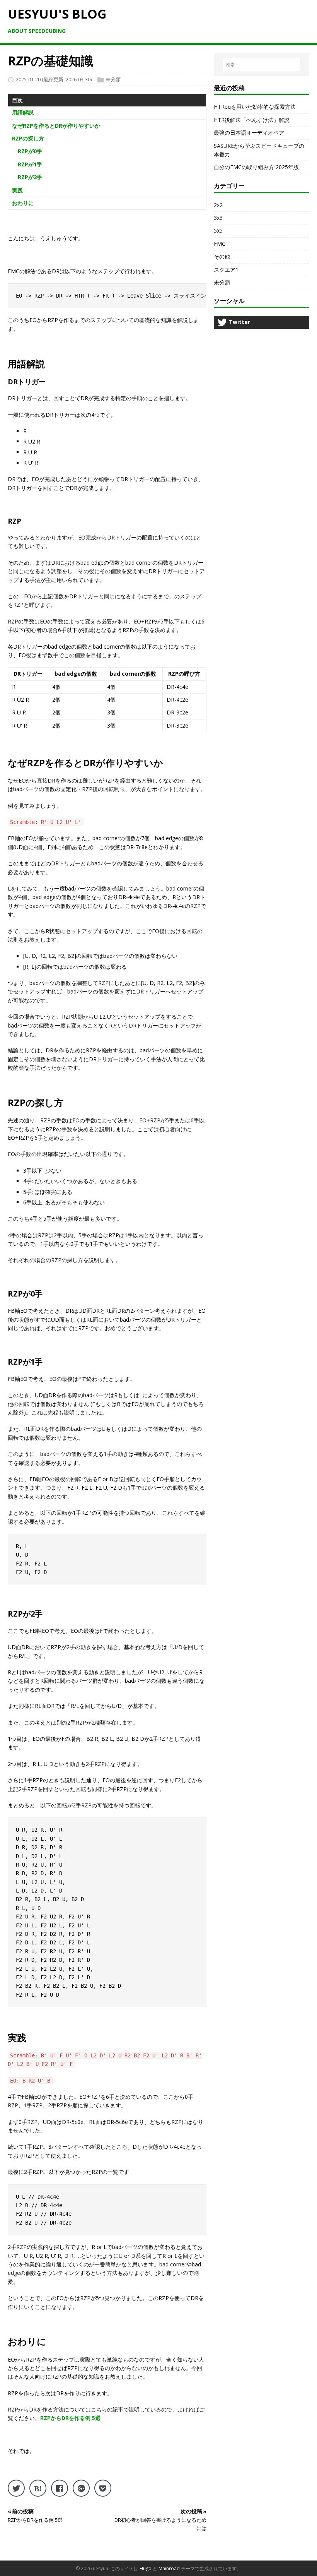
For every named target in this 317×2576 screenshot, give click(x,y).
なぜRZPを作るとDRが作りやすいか (56, 126)
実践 (17, 190)
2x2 (218, 205)
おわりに (23, 203)
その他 (222, 256)
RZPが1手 (30, 164)
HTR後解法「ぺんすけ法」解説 (252, 120)
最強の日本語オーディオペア (249, 133)
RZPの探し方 (28, 138)
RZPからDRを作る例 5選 (70, 2418)
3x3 (218, 218)
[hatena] (38, 2488)
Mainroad (169, 2568)
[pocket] (103, 2488)
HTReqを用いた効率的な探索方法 (255, 107)
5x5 (218, 230)
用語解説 (23, 112)
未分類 (113, 79)
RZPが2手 (30, 177)
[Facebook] (60, 2488)
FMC (220, 244)
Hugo (146, 2568)
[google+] (81, 2488)
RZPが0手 (30, 151)
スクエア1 (226, 270)
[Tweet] (16, 2488)
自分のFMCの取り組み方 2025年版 (256, 167)
